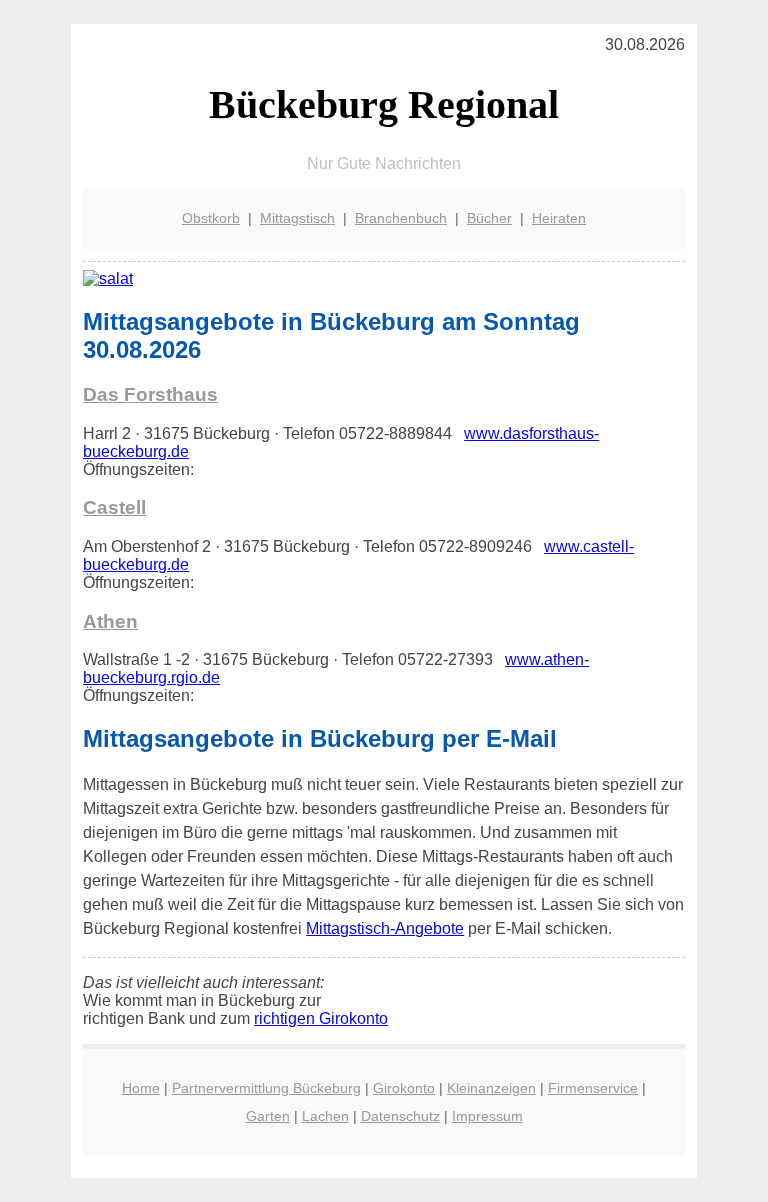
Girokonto (404, 1088)
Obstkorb (211, 218)
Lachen (325, 1116)
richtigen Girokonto (321, 1018)
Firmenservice (593, 1088)
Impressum (487, 1116)
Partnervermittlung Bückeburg (266, 1088)
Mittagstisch (297, 218)
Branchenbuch (401, 218)
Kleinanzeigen (491, 1088)
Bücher (489, 218)
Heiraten (559, 218)
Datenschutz (400, 1116)
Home (141, 1088)
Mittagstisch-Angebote (385, 928)
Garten (268, 1116)
